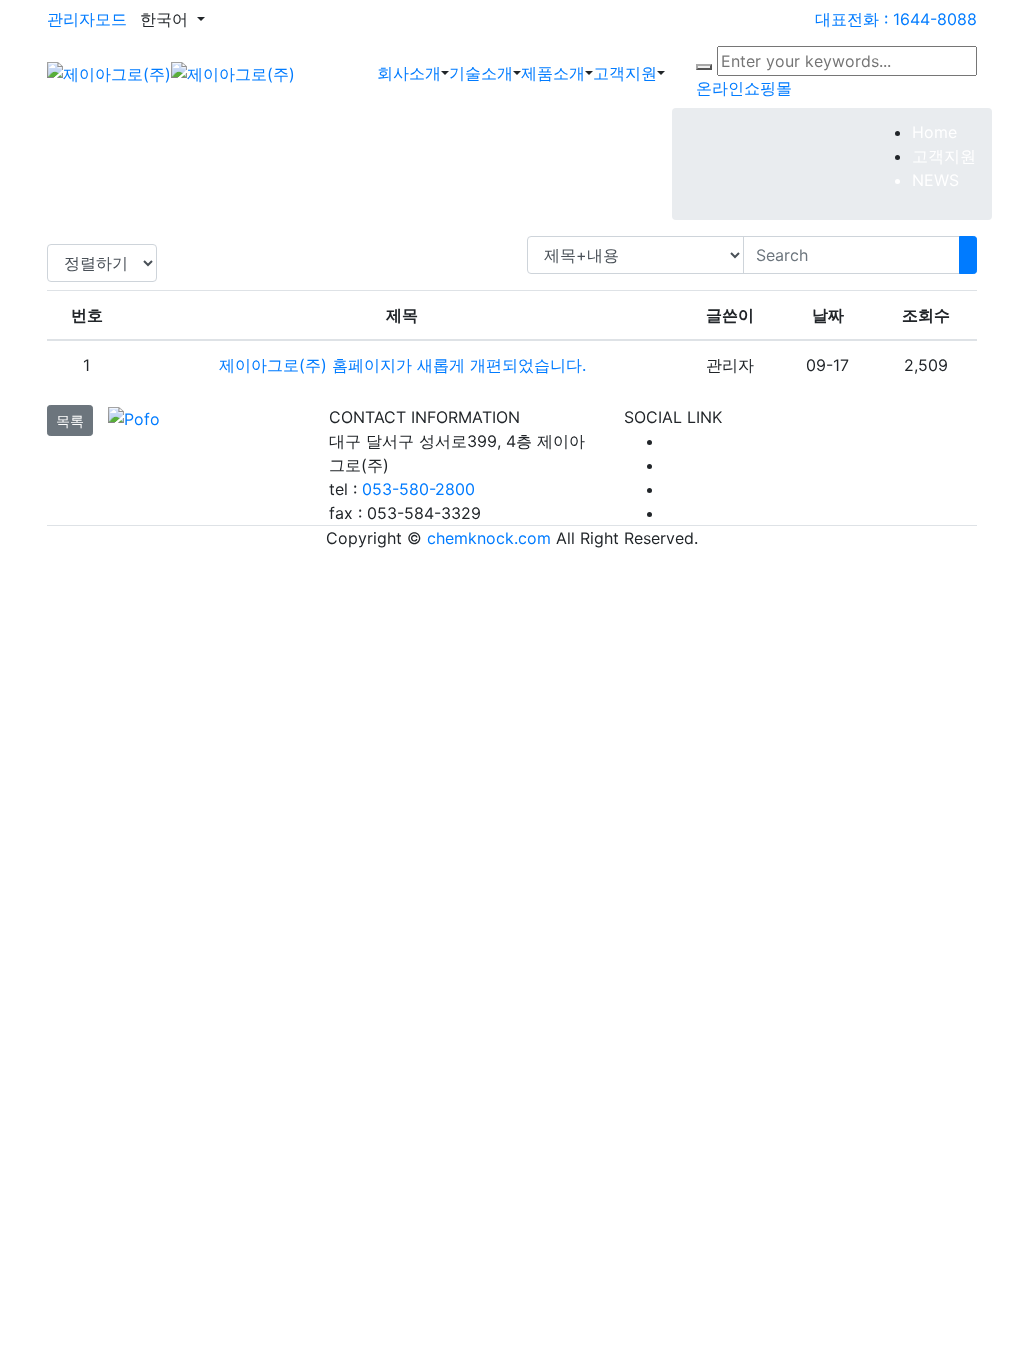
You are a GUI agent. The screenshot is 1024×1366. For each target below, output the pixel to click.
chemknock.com (489, 538)
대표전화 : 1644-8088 (896, 19)
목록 (70, 420)
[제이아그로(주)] (171, 72)
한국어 (166, 19)
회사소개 (409, 73)
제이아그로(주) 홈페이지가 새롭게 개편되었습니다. (402, 365)
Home (934, 132)
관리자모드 (87, 19)
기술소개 (481, 73)
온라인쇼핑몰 (744, 88)
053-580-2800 (418, 489)
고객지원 (625, 73)
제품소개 (553, 73)
